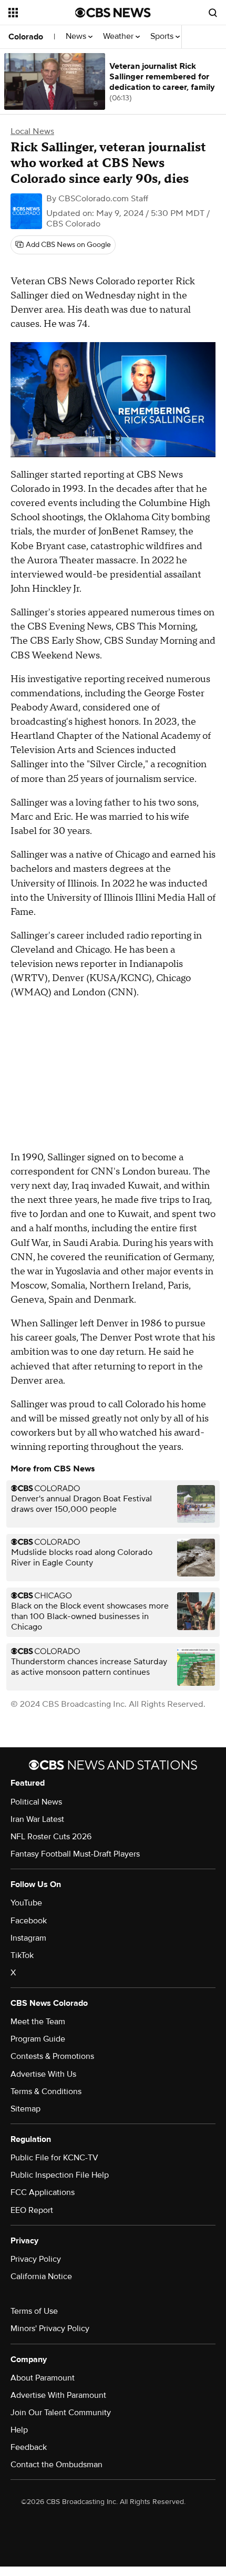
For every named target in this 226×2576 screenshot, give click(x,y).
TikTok (22, 1955)
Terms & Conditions (46, 2091)
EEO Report (32, 2210)
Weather (119, 37)
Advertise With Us (43, 2074)
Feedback (29, 2447)
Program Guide (38, 2039)
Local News (32, 131)
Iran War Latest (37, 1819)
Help (19, 2430)
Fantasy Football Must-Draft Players (75, 1854)
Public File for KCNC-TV (54, 2158)
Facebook (29, 1921)
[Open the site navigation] (42, 13)
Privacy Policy (36, 2259)
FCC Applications (43, 2192)
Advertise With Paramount (58, 2395)
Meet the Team (38, 2022)
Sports (163, 37)
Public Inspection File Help (60, 2175)
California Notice (41, 2276)
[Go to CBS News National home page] (113, 13)
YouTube (26, 1903)
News (77, 37)
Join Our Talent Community (61, 2413)
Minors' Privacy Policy (50, 2328)
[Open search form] (213, 13)
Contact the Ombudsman (56, 2465)
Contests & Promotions (52, 2056)
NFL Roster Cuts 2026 (51, 1837)
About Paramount (43, 2378)
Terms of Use (34, 2311)
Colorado (26, 37)
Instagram (28, 1938)
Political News (36, 1802)
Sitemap (25, 2109)
